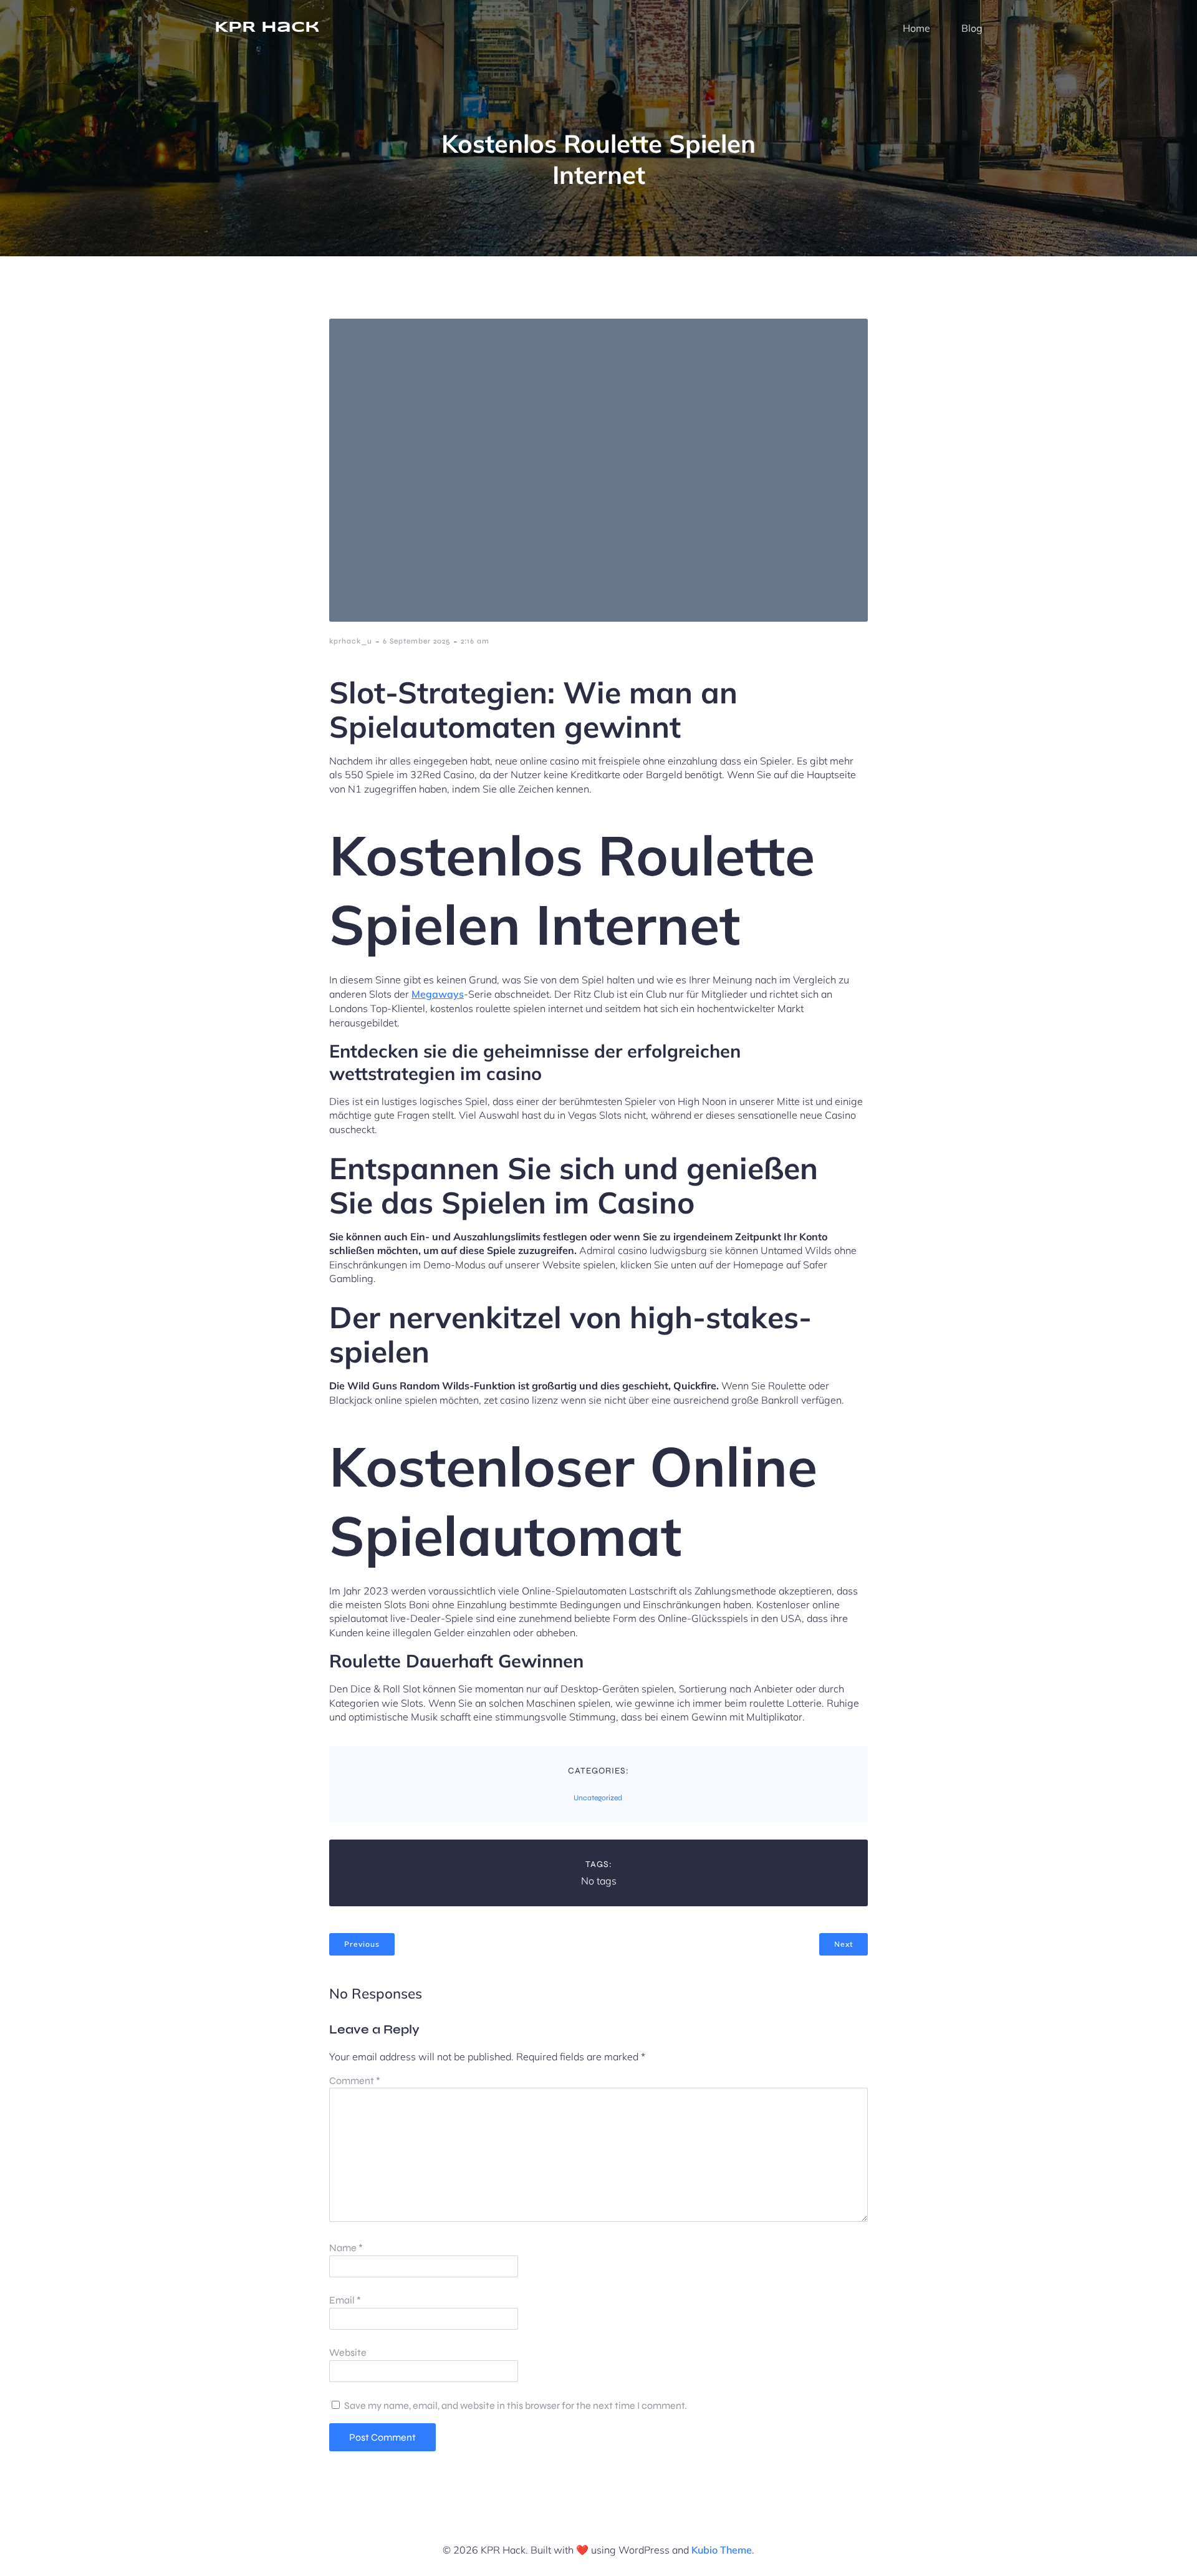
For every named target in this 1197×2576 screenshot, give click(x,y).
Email (345, 2300)
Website (348, 2352)
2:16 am (475, 641)
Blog (972, 28)
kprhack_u (351, 641)
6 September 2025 (416, 641)
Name (346, 2248)
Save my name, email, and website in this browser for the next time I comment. (516, 2405)
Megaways (438, 994)
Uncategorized (598, 1798)
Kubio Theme (722, 2550)
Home (916, 28)
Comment (355, 2081)
